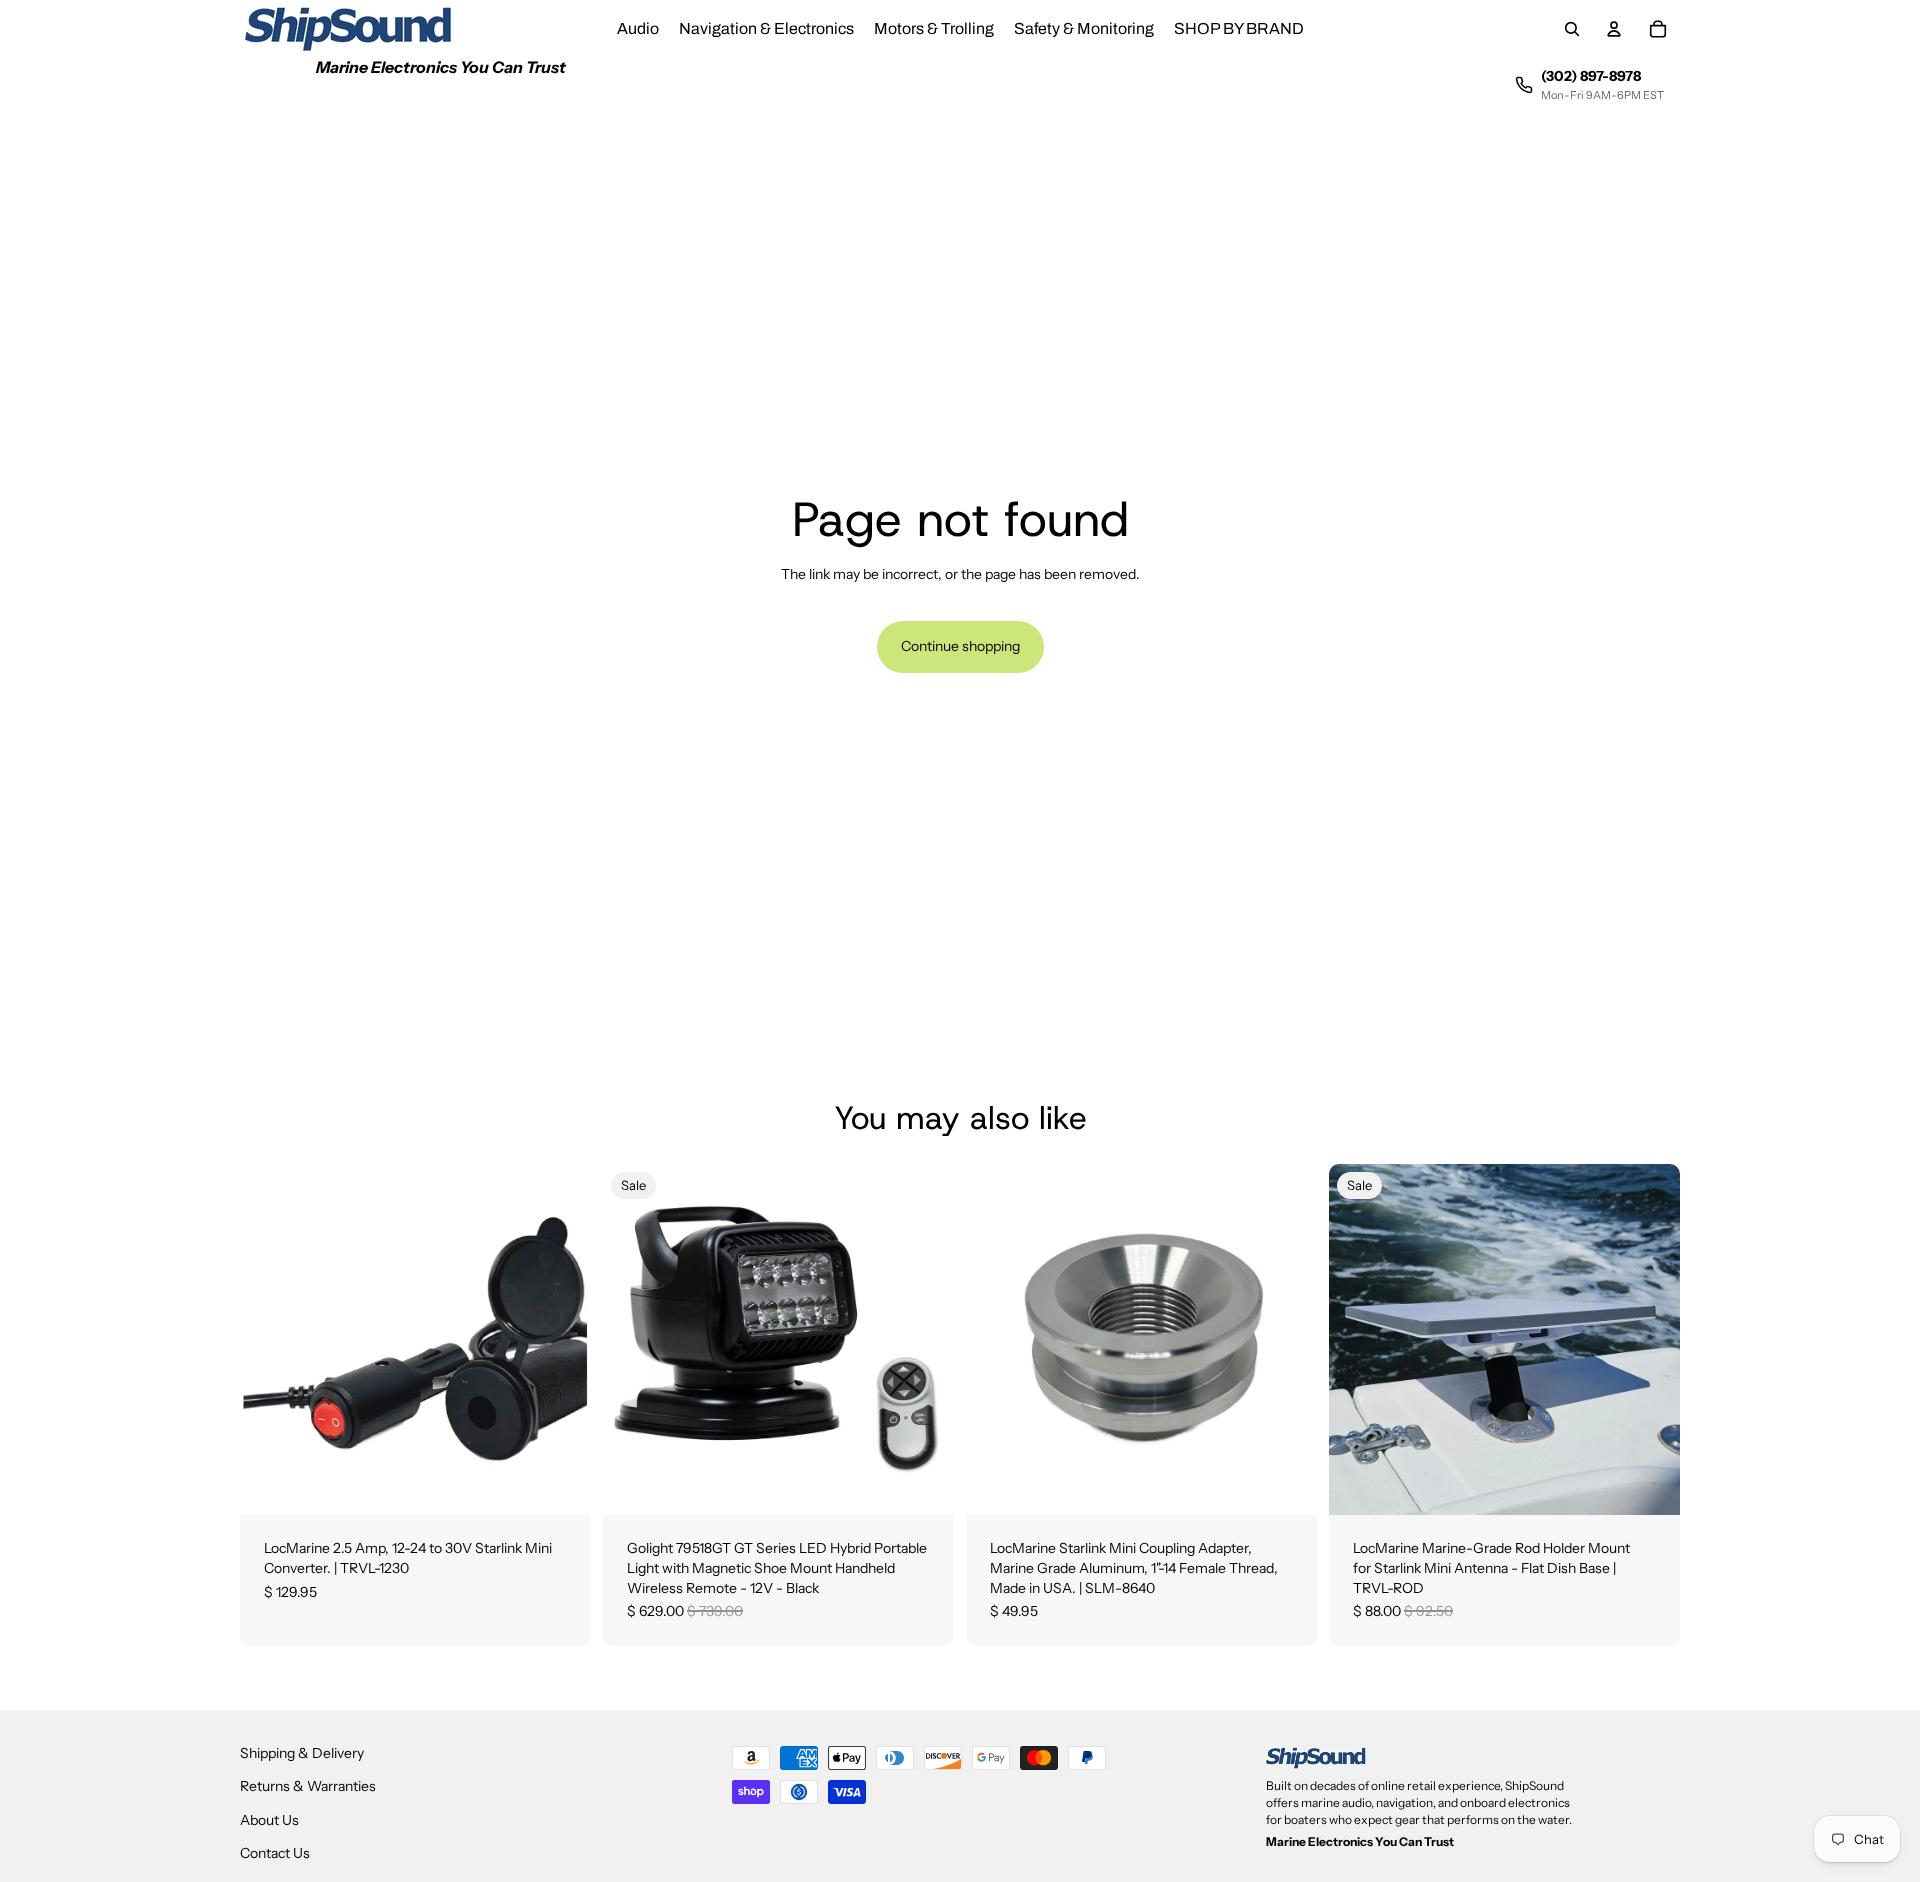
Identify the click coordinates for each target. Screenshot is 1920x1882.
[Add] (560, 1485)
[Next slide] (1650, 1340)
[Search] (1572, 29)
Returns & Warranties (308, 1786)
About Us (269, 1820)
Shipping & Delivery (302, 1753)
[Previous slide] (1359, 1340)
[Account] (1614, 29)
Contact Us (275, 1853)
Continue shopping (960, 646)
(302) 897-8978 (1591, 76)
